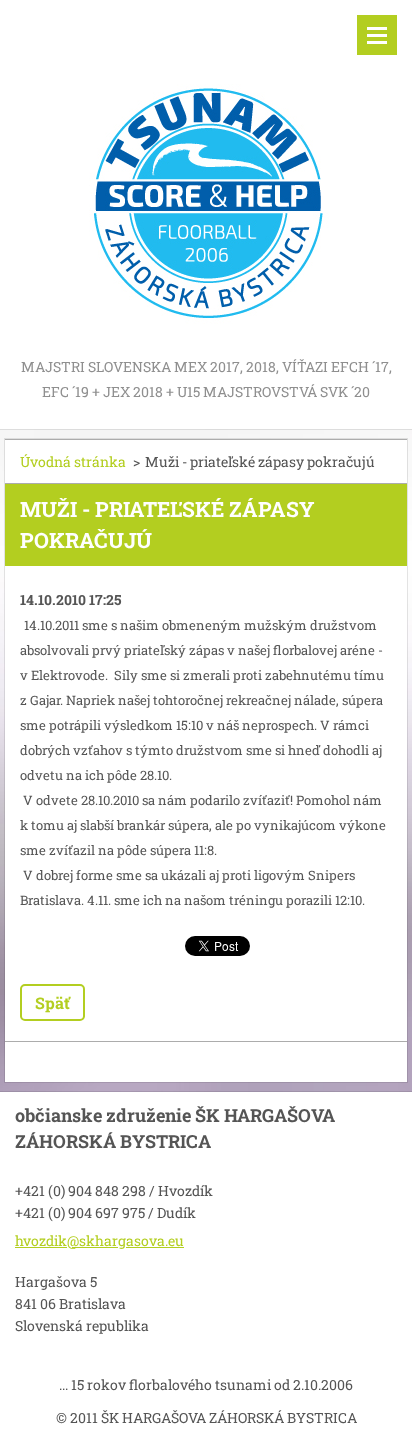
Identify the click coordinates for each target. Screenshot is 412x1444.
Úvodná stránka (73, 461)
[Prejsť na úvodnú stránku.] (206, 177)
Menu (377, 35)
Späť (52, 1002)
